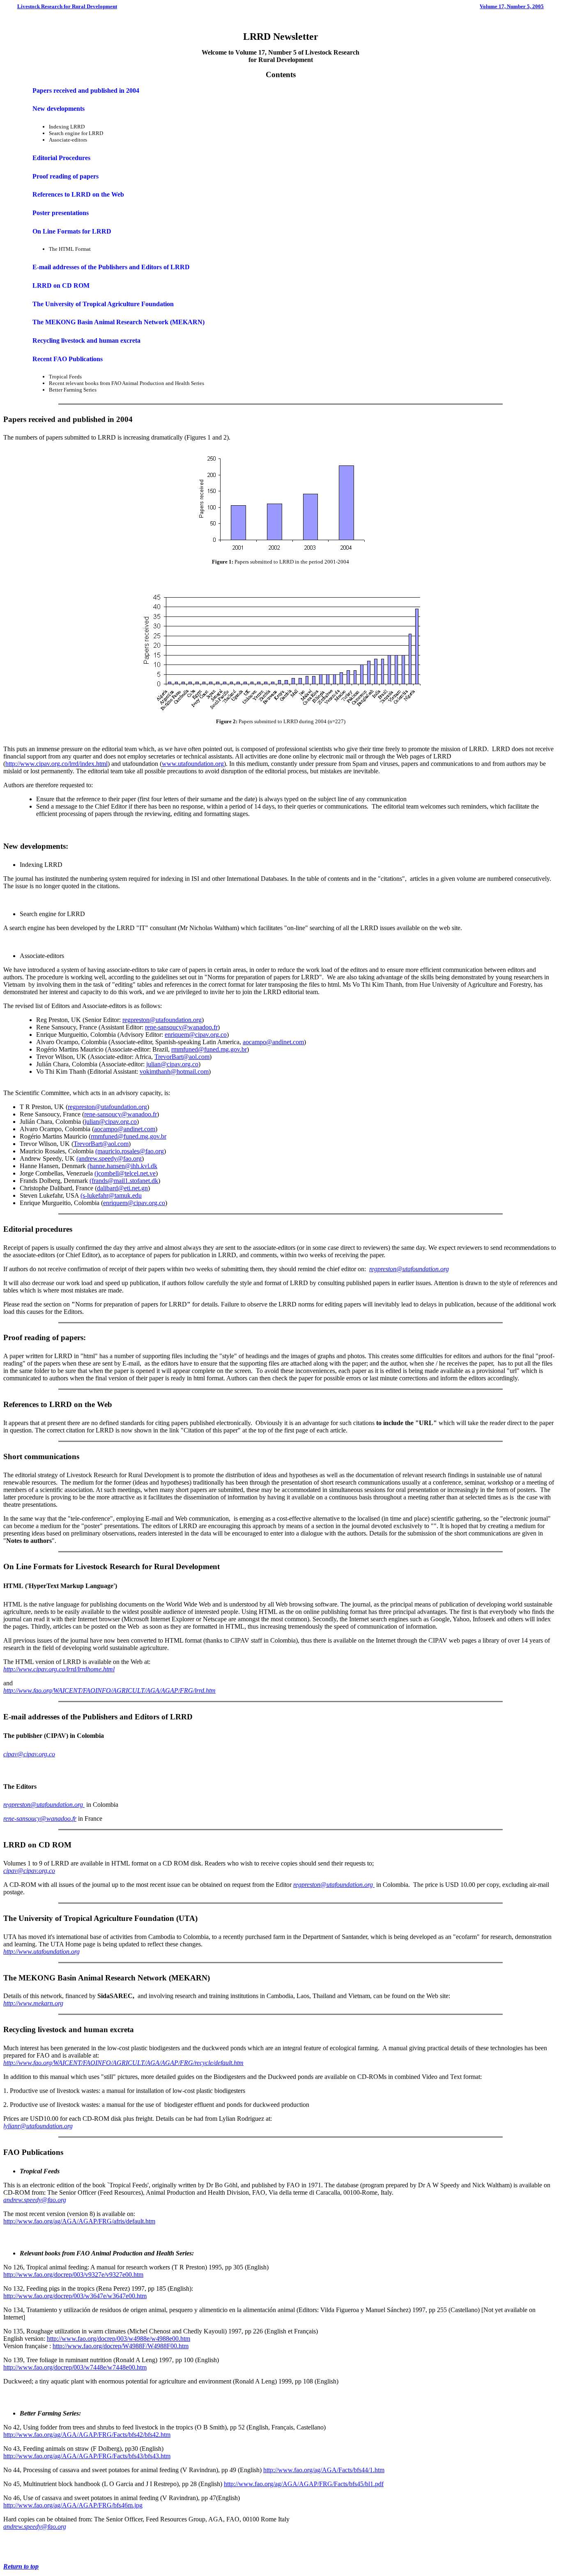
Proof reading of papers (66, 176)
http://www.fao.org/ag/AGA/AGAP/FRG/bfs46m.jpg (73, 2505)
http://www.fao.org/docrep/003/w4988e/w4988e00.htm (118, 2339)
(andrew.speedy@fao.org (109, 1159)
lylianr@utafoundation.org (38, 2126)
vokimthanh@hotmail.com (174, 1071)
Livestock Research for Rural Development (67, 6)
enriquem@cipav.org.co (196, 1035)
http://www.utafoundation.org (41, 1951)
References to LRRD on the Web (78, 194)
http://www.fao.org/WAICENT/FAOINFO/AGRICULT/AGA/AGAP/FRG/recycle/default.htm (123, 2063)
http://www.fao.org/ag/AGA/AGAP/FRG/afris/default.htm (79, 2221)
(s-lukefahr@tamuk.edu (111, 1195)
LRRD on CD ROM (61, 285)
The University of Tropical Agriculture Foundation (103, 304)
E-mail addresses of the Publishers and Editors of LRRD (111, 267)
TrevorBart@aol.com (182, 1057)
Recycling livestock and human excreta (86, 340)
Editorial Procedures (61, 158)
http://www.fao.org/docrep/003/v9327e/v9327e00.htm (73, 2275)
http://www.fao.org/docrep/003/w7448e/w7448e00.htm (75, 2367)
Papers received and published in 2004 (86, 91)
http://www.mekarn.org (33, 2003)
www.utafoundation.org (193, 764)
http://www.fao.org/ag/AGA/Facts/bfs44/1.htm (324, 2470)
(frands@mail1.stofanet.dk (124, 1181)
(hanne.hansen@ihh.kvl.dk (122, 1166)
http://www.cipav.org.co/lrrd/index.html (56, 764)
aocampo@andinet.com (273, 1042)
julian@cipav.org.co (172, 1064)
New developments (59, 109)
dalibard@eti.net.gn (122, 1188)
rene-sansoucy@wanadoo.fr (181, 1027)
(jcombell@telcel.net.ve (125, 1173)
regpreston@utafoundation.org (162, 1020)
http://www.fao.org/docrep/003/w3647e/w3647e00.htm (75, 2296)
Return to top (21, 2566)
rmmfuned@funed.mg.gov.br (209, 1049)
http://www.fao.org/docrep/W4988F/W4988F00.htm (121, 2346)
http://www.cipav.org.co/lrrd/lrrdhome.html (59, 1669)
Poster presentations (61, 213)
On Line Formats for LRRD (72, 231)
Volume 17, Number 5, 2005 (512, 6)
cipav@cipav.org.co (29, 1754)
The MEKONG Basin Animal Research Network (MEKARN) (118, 322)
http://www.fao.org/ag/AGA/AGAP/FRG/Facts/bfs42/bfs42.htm (87, 2435)
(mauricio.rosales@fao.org (130, 1151)
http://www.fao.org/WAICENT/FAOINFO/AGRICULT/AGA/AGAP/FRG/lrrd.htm (109, 1690)
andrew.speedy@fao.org (35, 2200)
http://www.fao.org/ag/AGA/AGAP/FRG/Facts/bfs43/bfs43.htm (87, 2456)
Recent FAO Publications (68, 359)
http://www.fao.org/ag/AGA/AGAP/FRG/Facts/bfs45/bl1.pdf (304, 2484)
